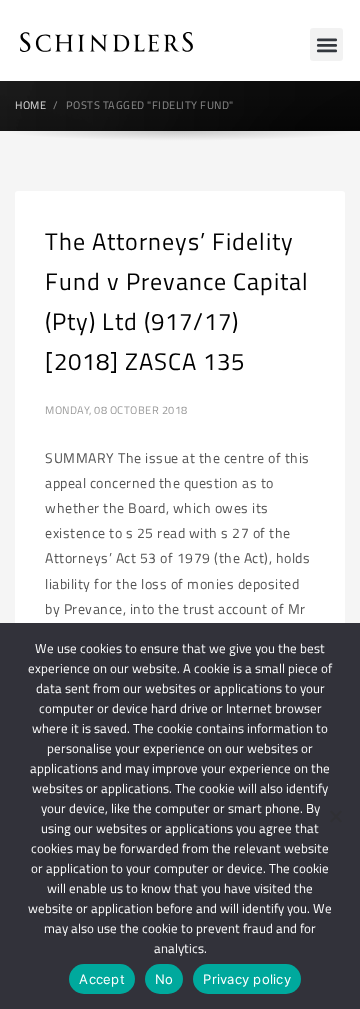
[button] (326, 44)
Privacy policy (247, 979)
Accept (102, 979)
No (164, 979)
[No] (335, 816)
